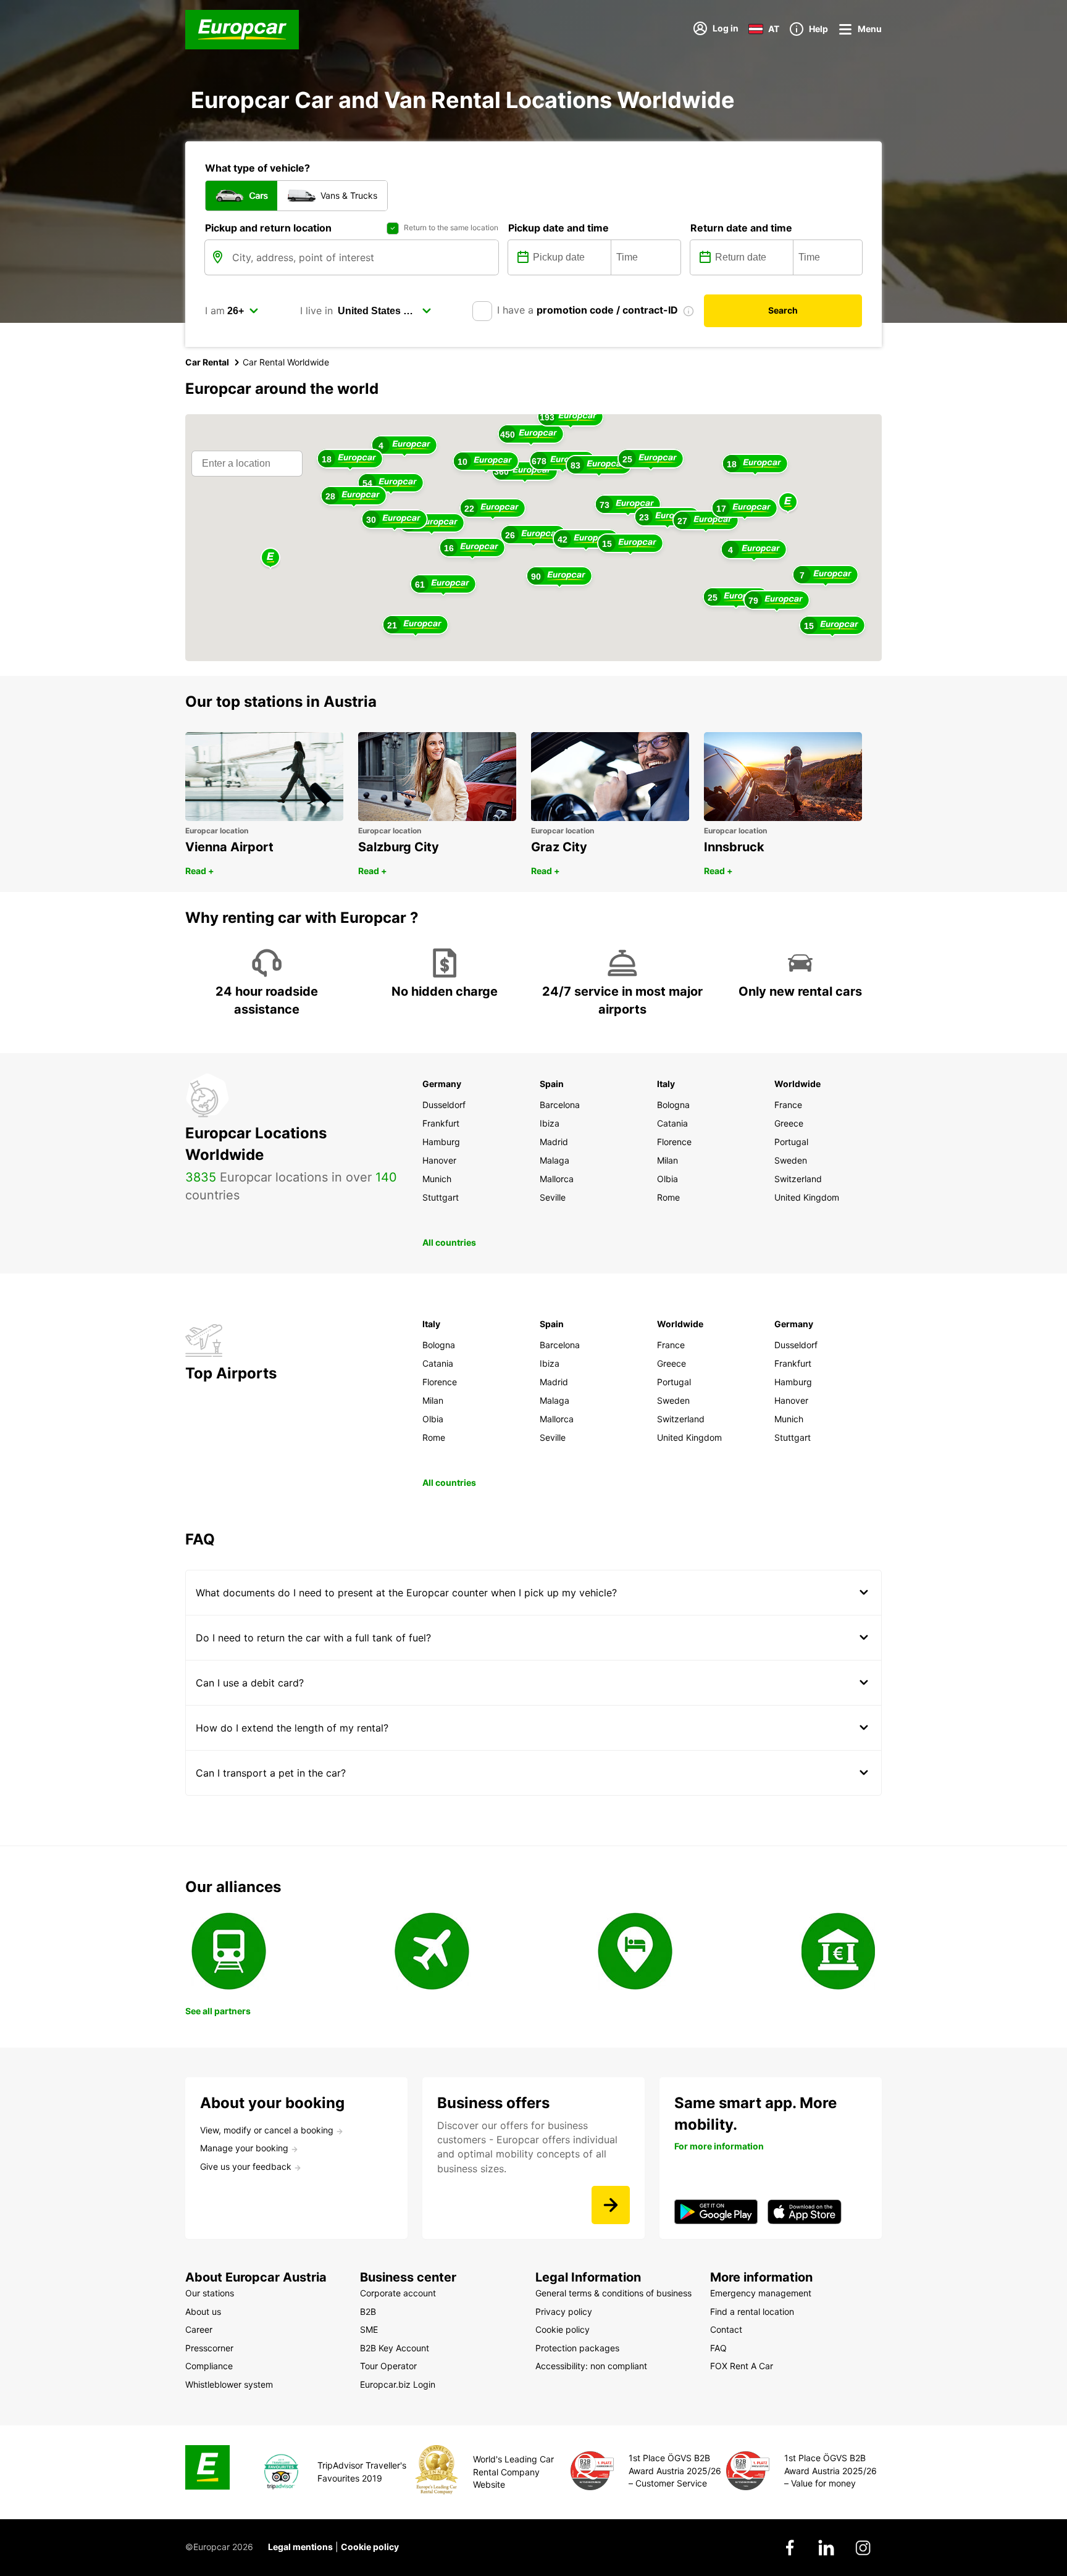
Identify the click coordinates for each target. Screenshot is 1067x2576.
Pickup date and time (559, 228)
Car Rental (207, 362)
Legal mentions (300, 2547)
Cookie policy (370, 2547)
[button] (788, 503)
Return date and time (741, 228)
